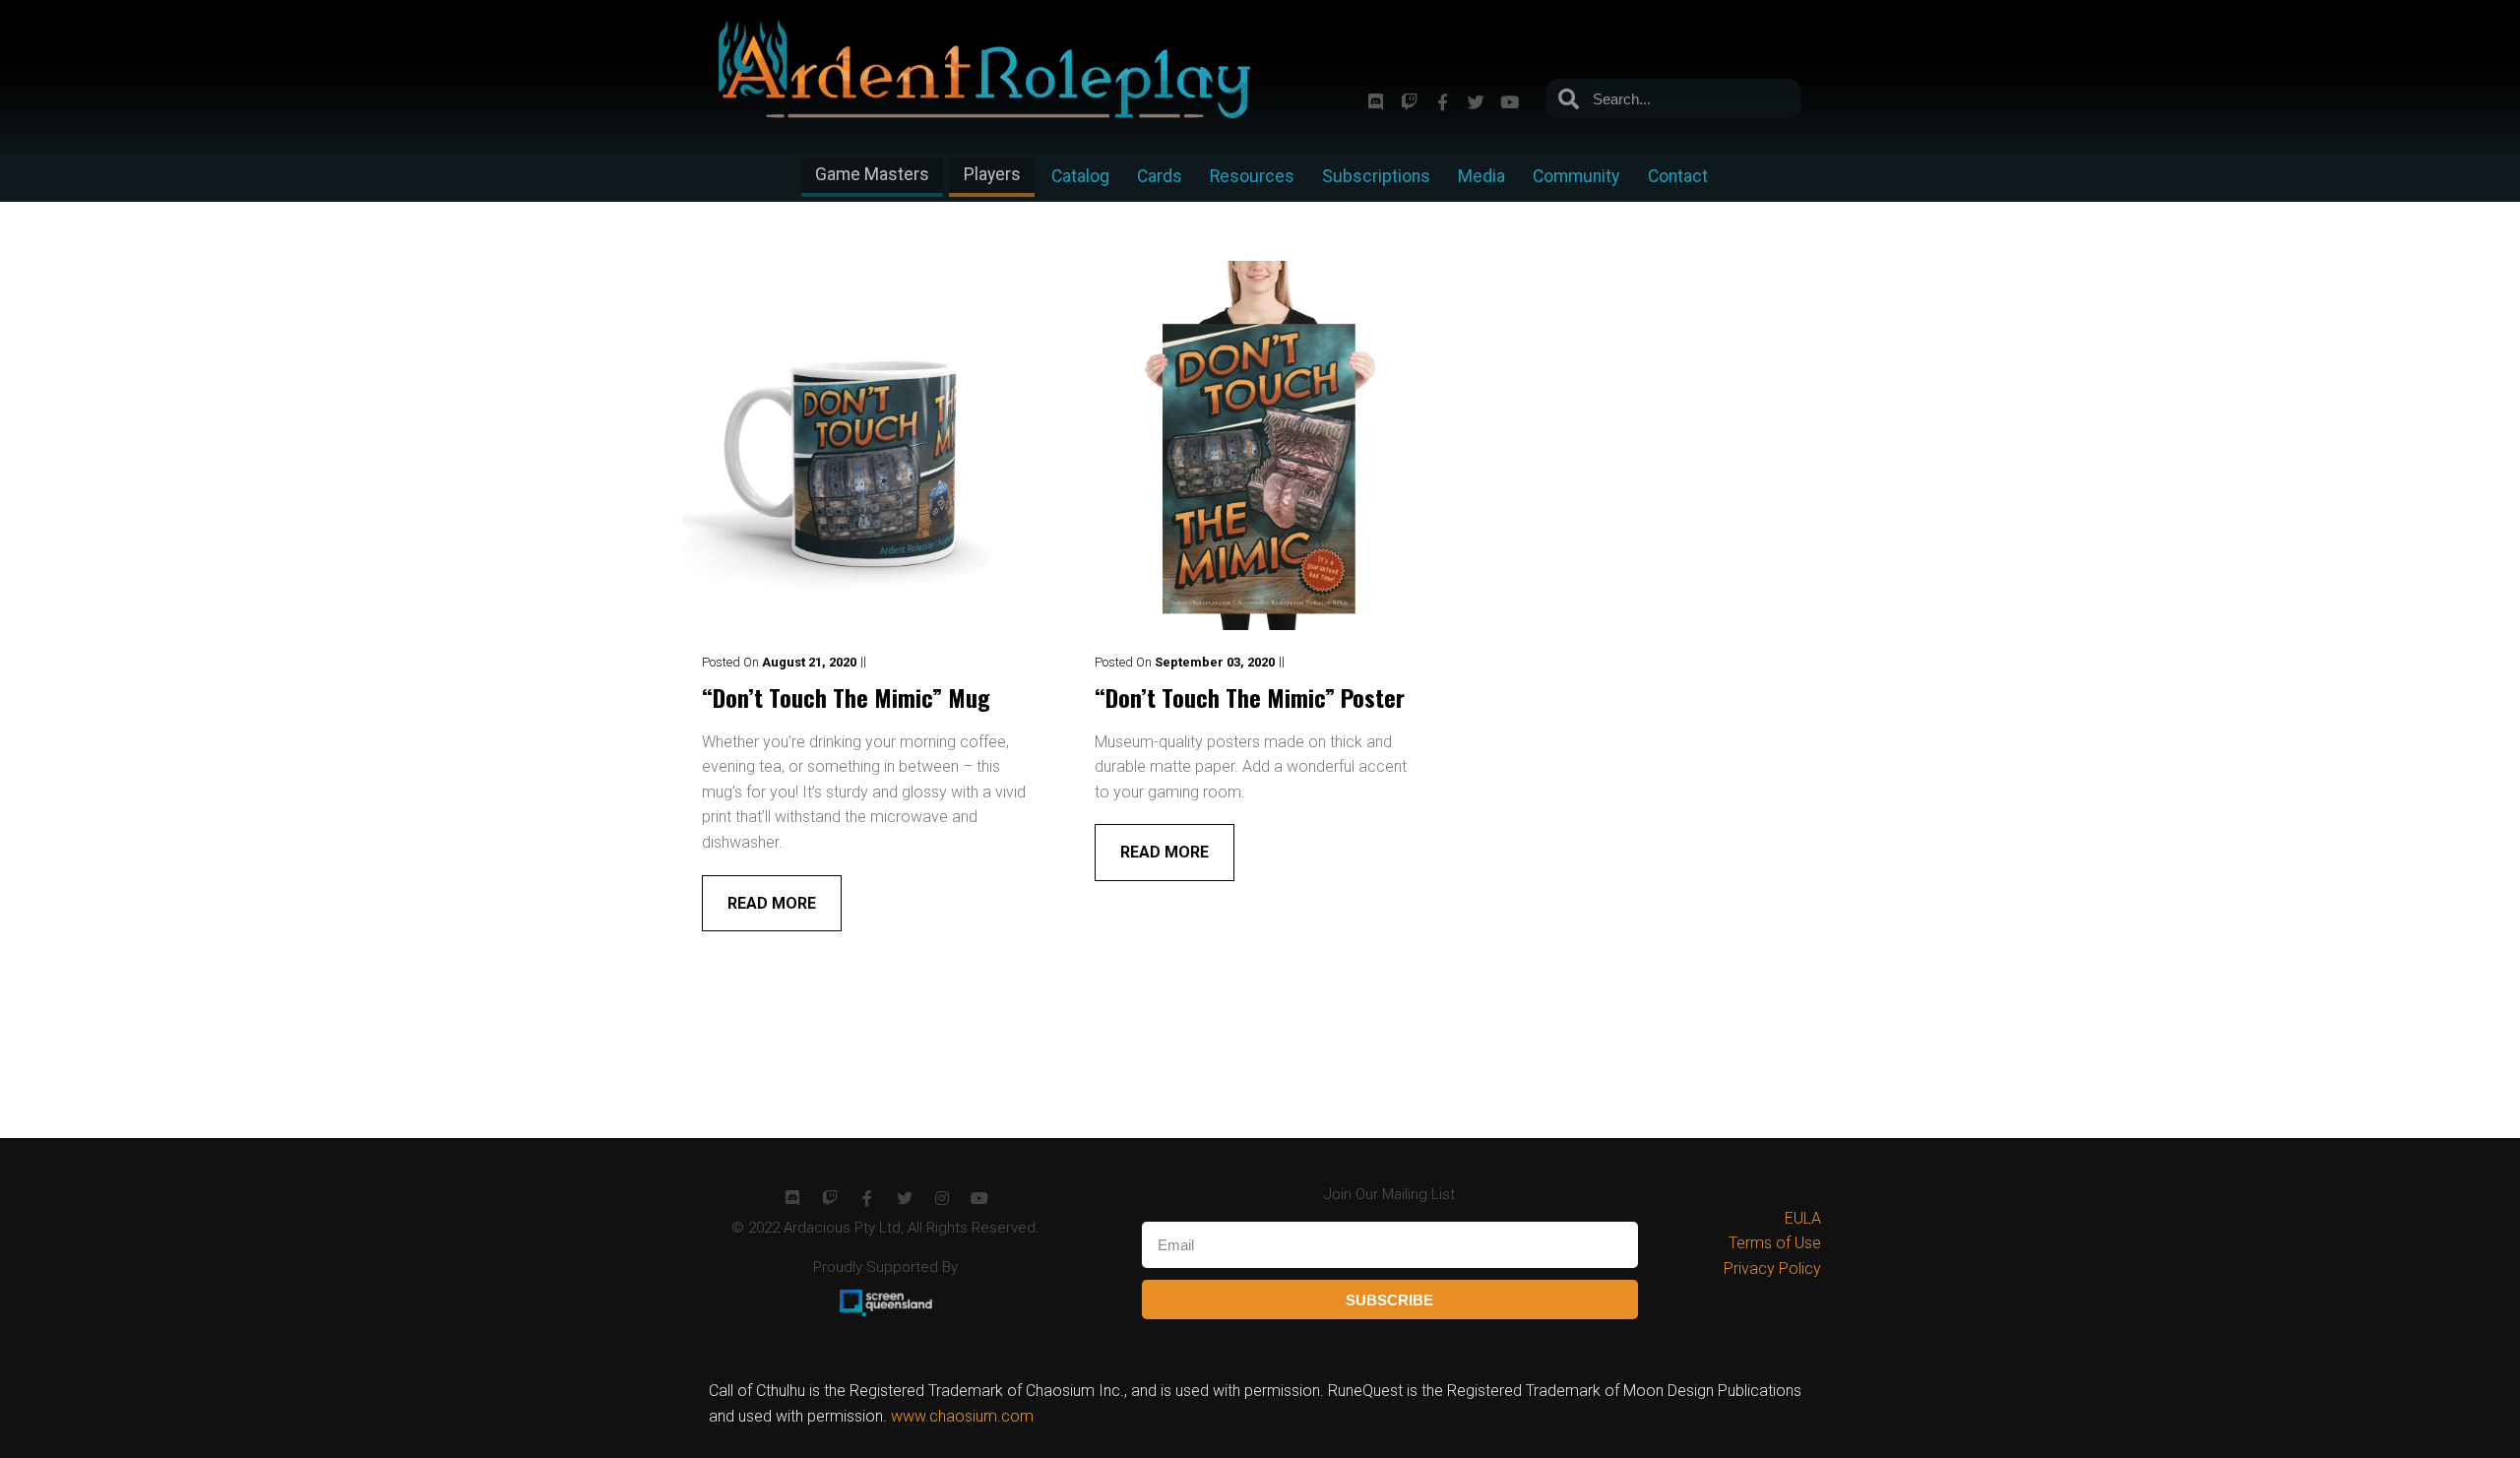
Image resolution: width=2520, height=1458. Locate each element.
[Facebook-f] (1442, 101)
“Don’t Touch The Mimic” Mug (846, 697)
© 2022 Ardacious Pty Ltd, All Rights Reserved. (885, 1228)
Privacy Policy (1772, 1268)
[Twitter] (1476, 101)
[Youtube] (1509, 101)
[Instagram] (942, 1198)
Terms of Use (1775, 1243)
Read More (772, 903)
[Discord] (1375, 101)
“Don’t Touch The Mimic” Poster (1250, 697)
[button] (872, 177)
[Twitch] (1409, 101)
